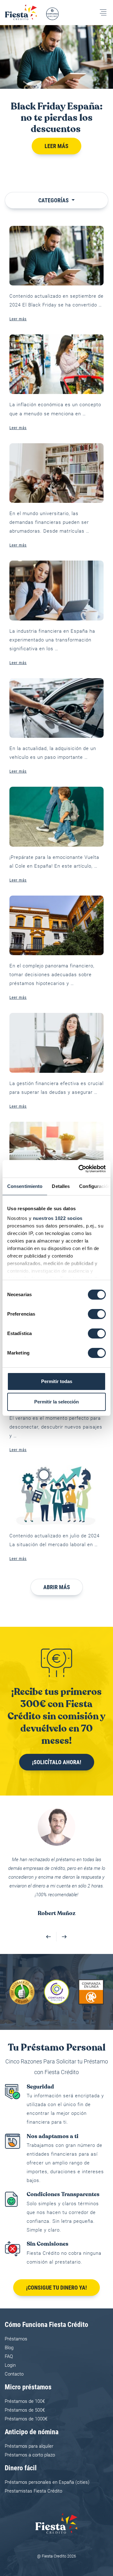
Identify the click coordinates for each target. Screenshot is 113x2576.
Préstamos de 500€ (25, 2392)
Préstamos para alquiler (29, 2429)
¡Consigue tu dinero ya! (56, 2270)
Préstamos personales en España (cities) (47, 2465)
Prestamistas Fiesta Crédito (33, 2473)
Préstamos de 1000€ (26, 2401)
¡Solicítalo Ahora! (57, 1762)
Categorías (54, 200)
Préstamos (16, 2321)
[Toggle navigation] (103, 12)
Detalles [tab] (61, 1186)
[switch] (97, 1314)
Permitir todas (57, 1381)
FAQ (9, 2339)
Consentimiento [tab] (25, 1186)
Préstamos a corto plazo (30, 2437)
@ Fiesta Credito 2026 (56, 2539)
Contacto (14, 2356)
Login (10, 2348)
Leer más (56, 146)
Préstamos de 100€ (25, 2384)
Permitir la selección (56, 1402)
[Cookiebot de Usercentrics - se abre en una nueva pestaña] (80, 1169)
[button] (49, 1919)
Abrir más (57, 1587)
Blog (9, 2330)
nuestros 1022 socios (58, 1218)
